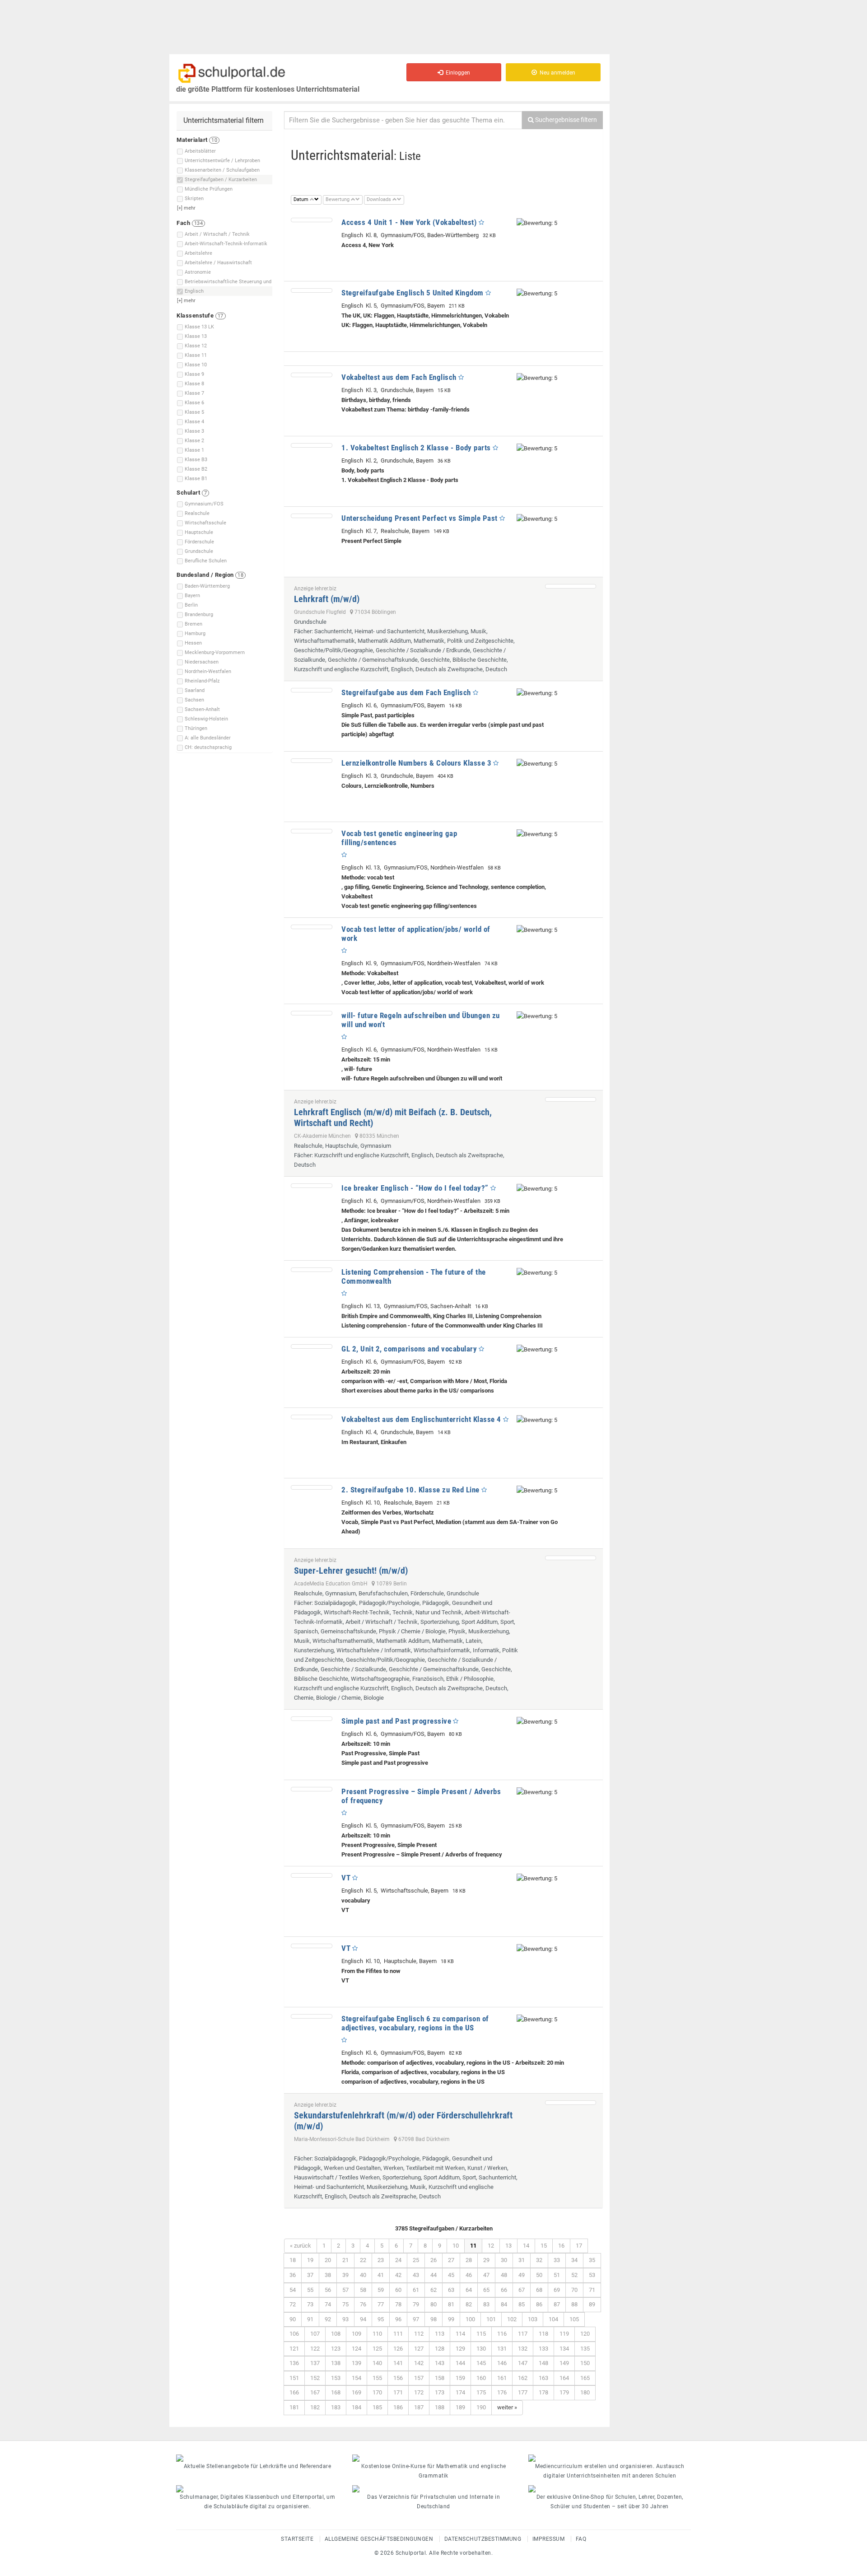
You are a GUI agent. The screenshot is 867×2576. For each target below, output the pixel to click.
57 (345, 2290)
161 (502, 2378)
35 (592, 2260)
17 (579, 2246)
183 (336, 2407)
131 (502, 2349)
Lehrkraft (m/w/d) (327, 599)
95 (381, 2319)
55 (310, 2290)
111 (398, 2334)
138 (336, 2363)
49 (522, 2275)
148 (543, 2363)
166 (294, 2392)
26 (433, 2260)
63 (451, 2290)
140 (377, 2363)
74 (328, 2304)
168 (336, 2392)
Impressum (549, 2539)
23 (381, 2260)
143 (440, 2363)
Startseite (297, 2539)
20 (328, 2260)
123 (336, 2349)
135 (585, 2349)
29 (486, 2260)
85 (522, 2304)
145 (481, 2363)
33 (557, 2260)
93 (345, 2319)
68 (539, 2290)
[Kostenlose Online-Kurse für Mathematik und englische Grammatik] (433, 2458)
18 (293, 2260)
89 (592, 2304)
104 (553, 2319)
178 (543, 2392)
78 (398, 2304)
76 (363, 2304)
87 (557, 2304)
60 (398, 2290)
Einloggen (457, 73)
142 (419, 2363)
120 (585, 2334)
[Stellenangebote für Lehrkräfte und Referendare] (257, 2458)
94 (363, 2319)
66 (504, 2290)
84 (504, 2304)
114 (460, 2334)
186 (398, 2407)
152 (315, 2378)
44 (433, 2275)
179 (564, 2392)
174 (460, 2392)
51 (557, 2275)
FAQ (581, 2539)
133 (543, 2349)
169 (357, 2392)
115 (481, 2334)
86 (539, 2304)
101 (491, 2319)
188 (440, 2407)
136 (294, 2363)
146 (502, 2363)
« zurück (301, 2246)
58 (363, 2290)
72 (293, 2304)
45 (451, 2275)
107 (315, 2334)
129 (460, 2349)
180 (585, 2392)
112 (419, 2334)
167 (315, 2392)
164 (564, 2378)
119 (564, 2334)
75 (345, 2304)
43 (416, 2275)
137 (315, 2363)
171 (398, 2392)
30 (504, 2260)
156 (398, 2378)
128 (440, 2349)
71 (592, 2290)
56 (328, 2290)
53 (592, 2275)
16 (561, 2246)
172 (419, 2392)
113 (440, 2334)
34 (574, 2260)
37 (310, 2275)
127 (419, 2349)
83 (486, 2304)
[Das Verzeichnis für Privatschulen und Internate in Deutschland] (433, 2489)
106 (294, 2334)
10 (456, 2246)
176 (502, 2392)
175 (481, 2392)
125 (377, 2349)
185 (377, 2407)
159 (460, 2378)
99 (451, 2319)
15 (544, 2246)
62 (433, 2290)
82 (469, 2304)
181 (294, 2407)
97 (416, 2319)
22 (363, 2260)
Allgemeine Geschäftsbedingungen (379, 2539)
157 (419, 2378)
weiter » (507, 2407)
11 (473, 2246)
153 (336, 2378)
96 (398, 2319)
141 (398, 2363)
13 (508, 2246)
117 (523, 2334)
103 (533, 2319)
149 (564, 2363)
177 (523, 2392)
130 (481, 2349)
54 (293, 2290)
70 (574, 2290)
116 (502, 2334)
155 (377, 2378)
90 (293, 2319)
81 (451, 2304)
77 (381, 2304)
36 (293, 2275)
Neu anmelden (556, 73)
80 (433, 2304)
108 (336, 2334)
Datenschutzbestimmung (483, 2539)
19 (310, 2260)
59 (381, 2290)
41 (381, 2275)
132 (523, 2349)
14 (526, 2246)
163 (543, 2378)
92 (328, 2319)
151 (294, 2378)
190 (481, 2407)
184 (357, 2407)
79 (416, 2304)
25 (416, 2260)
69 (557, 2290)
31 (522, 2260)
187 (419, 2407)
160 (481, 2378)
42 (398, 2275)
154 (357, 2378)
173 (440, 2392)
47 (486, 2275)
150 (585, 2363)
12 (491, 2246)
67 (522, 2290)
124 (357, 2349)
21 (345, 2260)
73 (310, 2304)
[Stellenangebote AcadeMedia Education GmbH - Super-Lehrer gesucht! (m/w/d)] (571, 1558)
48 (504, 2275)
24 (398, 2260)
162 (523, 2378)
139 (357, 2363)
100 (470, 2319)
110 (377, 2334)
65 (486, 2290)
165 (585, 2378)
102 (512, 2319)
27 (451, 2260)
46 (469, 2275)
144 (460, 2363)
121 (294, 2349)
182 (315, 2407)
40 (363, 2275)
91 (310, 2319)
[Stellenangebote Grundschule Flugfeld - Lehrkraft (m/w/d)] (571, 586)
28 (469, 2260)
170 (377, 2392)
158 (440, 2378)
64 (469, 2290)
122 (315, 2349)
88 (574, 2304)
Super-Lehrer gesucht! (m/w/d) (351, 1571)
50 (539, 2275)
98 (433, 2319)
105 (574, 2319)
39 (345, 2275)
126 (398, 2349)
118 (543, 2334)
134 (564, 2349)
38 (328, 2275)
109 (357, 2334)
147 (523, 2363)
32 (539, 2260)
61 (416, 2290)
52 (574, 2275)
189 (460, 2407)
